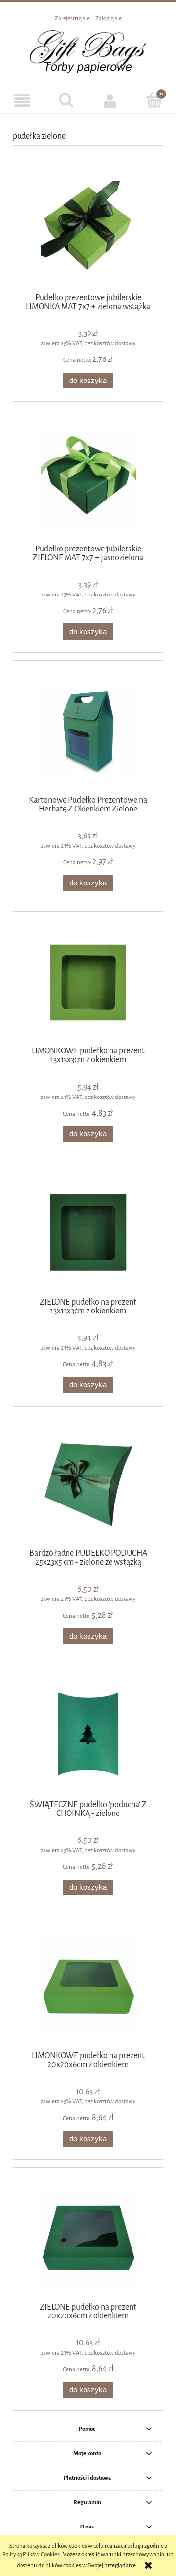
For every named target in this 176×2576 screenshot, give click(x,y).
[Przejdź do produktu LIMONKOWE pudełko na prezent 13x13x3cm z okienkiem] (88, 983)
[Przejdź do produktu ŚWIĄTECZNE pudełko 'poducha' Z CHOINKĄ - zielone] (88, 1736)
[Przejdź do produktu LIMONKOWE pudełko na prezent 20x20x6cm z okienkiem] (88, 1987)
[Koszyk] (154, 100)
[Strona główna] (88, 51)
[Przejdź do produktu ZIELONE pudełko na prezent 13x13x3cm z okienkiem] (88, 1234)
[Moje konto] (110, 101)
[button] (22, 101)
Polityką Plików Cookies (31, 2554)
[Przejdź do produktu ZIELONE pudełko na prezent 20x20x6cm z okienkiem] (88, 2238)
